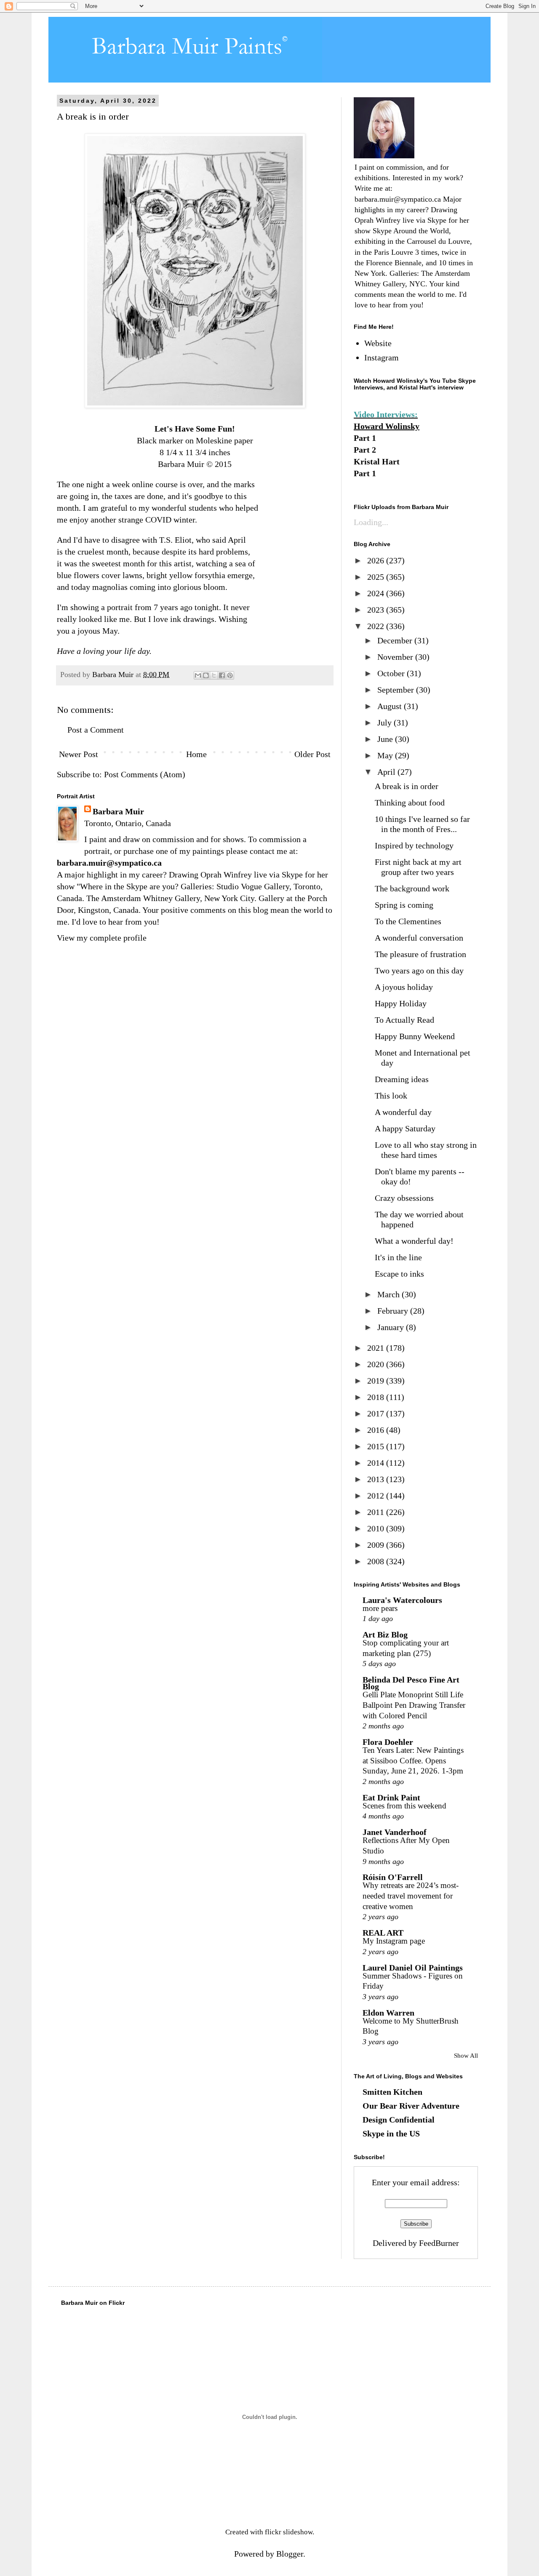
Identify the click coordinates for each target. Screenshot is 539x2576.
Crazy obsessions (404, 1198)
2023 (377, 610)
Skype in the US (391, 2133)
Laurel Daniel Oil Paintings (413, 1968)
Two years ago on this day (419, 971)
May (386, 755)
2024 (377, 593)
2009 (377, 1545)
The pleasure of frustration (420, 954)
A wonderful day (403, 1112)
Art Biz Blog (385, 1635)
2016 (377, 1430)
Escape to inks (399, 1274)
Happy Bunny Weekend (415, 1036)
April (387, 772)
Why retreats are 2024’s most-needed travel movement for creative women (411, 1896)
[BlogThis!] (206, 675)
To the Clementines (408, 921)
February (394, 1311)
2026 (377, 560)
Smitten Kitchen (392, 2092)
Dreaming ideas (402, 1079)
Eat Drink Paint (391, 1797)
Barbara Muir (118, 811)
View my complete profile (102, 938)
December (396, 640)
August (391, 706)
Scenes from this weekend (404, 1806)
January (392, 1327)
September (397, 690)
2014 (377, 1463)
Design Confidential (399, 2120)
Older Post (312, 754)
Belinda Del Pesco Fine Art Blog (411, 1683)
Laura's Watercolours (402, 1600)
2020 (377, 1364)
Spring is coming (404, 905)
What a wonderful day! (414, 1241)
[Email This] (198, 675)
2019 (377, 1381)
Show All (466, 2056)
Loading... (371, 522)
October (392, 673)
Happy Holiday (401, 1003)
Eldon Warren (388, 2013)
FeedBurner (439, 2243)
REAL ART (383, 1933)
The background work (412, 888)
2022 (377, 626)
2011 (377, 1512)
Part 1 (365, 438)
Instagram (382, 357)
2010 (377, 1528)
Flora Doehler (388, 1742)
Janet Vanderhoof (395, 1832)
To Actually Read (404, 1020)
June (386, 739)
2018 (377, 1397)
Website (378, 343)
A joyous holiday (404, 987)
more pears (380, 1608)
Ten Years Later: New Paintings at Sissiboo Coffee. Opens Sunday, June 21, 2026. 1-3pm (413, 1760)
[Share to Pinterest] (230, 675)
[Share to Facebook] (222, 675)
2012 (377, 1496)
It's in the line (398, 1257)
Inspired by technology (414, 845)
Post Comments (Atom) (145, 774)
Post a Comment (96, 730)
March (390, 1294)
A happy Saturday (405, 1128)
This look (391, 1096)
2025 (377, 577)
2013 (377, 1479)
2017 (377, 1413)
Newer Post (79, 754)
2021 (377, 1348)
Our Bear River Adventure (411, 2106)
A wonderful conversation (419, 938)
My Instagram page (394, 1941)
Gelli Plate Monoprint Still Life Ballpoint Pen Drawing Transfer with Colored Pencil (414, 1705)
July (386, 723)
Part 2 (365, 450)
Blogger (290, 2554)
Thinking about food (410, 803)
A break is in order (407, 786)
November (396, 657)
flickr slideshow (289, 2532)
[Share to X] (214, 675)
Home (196, 754)
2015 (377, 1446)
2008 (377, 1561)
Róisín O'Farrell (393, 1877)
